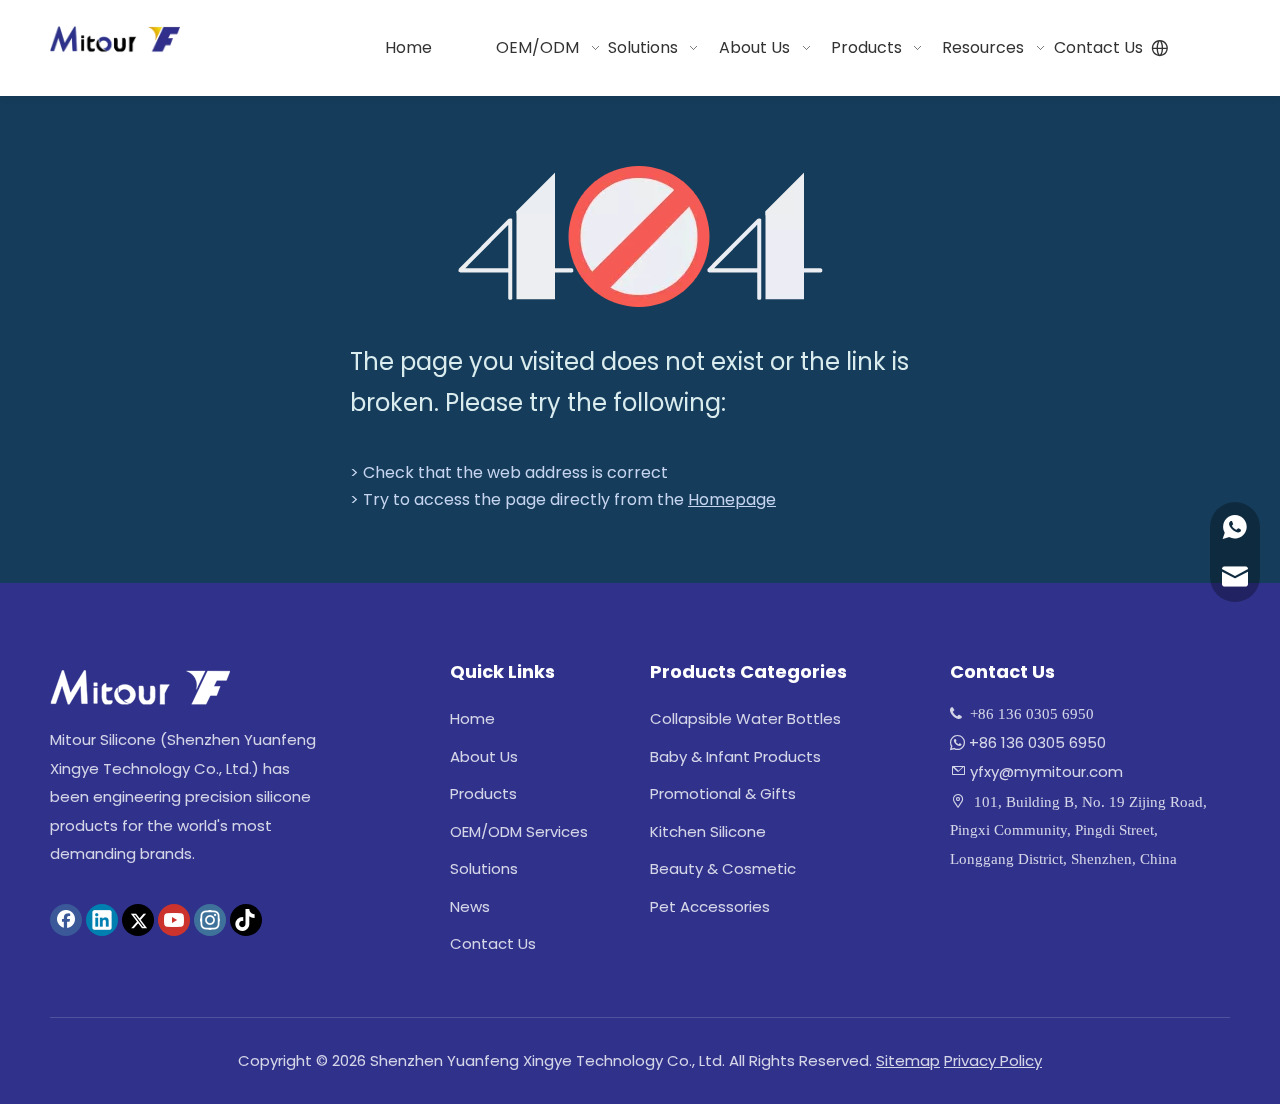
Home (472, 718)
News (470, 906)
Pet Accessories (710, 906)
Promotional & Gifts (723, 793)
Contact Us (493, 943)
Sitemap (908, 1060)
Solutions (484, 868)
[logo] (140, 687)
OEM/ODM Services (519, 831)
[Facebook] (66, 920)
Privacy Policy (993, 1060)
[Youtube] (174, 920)
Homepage (732, 499)
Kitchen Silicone (708, 831)
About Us (484, 756)
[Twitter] (138, 920)
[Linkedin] (102, 920)
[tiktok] (246, 920)
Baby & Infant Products (735, 756)
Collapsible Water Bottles (745, 718)
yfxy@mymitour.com (1046, 771)
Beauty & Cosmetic (723, 868)
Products (483, 793)
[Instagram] (210, 920)
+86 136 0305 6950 (1037, 742)
